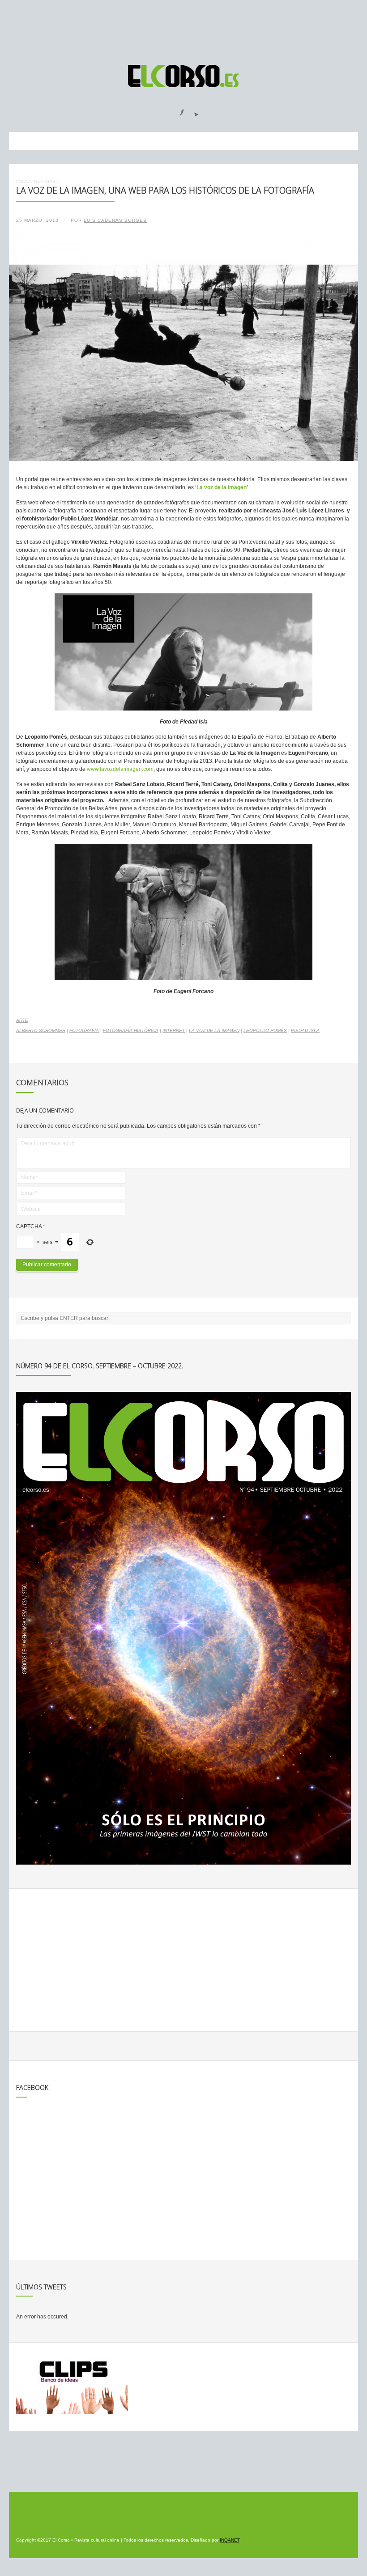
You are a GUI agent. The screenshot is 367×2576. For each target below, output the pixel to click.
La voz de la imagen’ (222, 487)
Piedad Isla (305, 1030)
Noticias (45, 181)
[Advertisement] (183, 28)
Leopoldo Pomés (265, 1030)
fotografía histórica (131, 1030)
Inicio (23, 181)
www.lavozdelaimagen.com (120, 769)
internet (174, 1030)
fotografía (84, 1030)
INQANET (230, 2540)
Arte (22, 1020)
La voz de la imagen (214, 1030)
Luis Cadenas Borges (115, 220)
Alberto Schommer (41, 1030)
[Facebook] (176, 110)
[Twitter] (193, 110)
